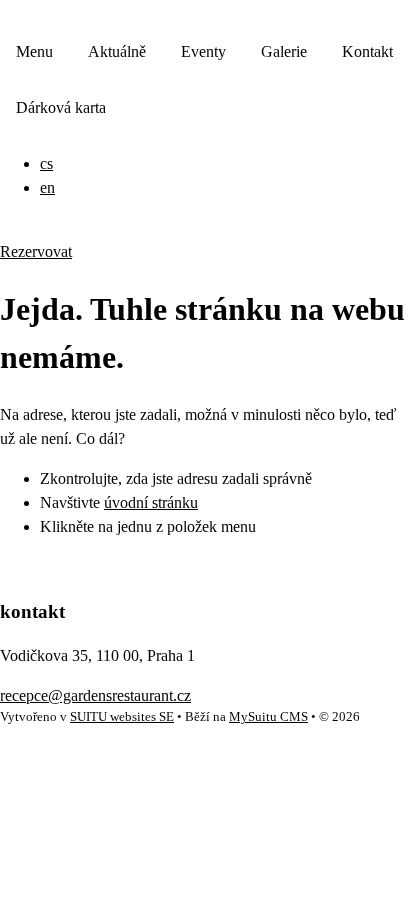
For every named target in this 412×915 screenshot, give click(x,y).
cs (46, 163)
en (47, 187)
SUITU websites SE (122, 717)
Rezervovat (36, 251)
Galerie (284, 51)
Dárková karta (61, 107)
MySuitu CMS (268, 717)
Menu (34, 51)
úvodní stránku (151, 502)
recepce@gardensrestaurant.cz (95, 695)
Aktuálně (117, 51)
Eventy (203, 51)
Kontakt (367, 51)
